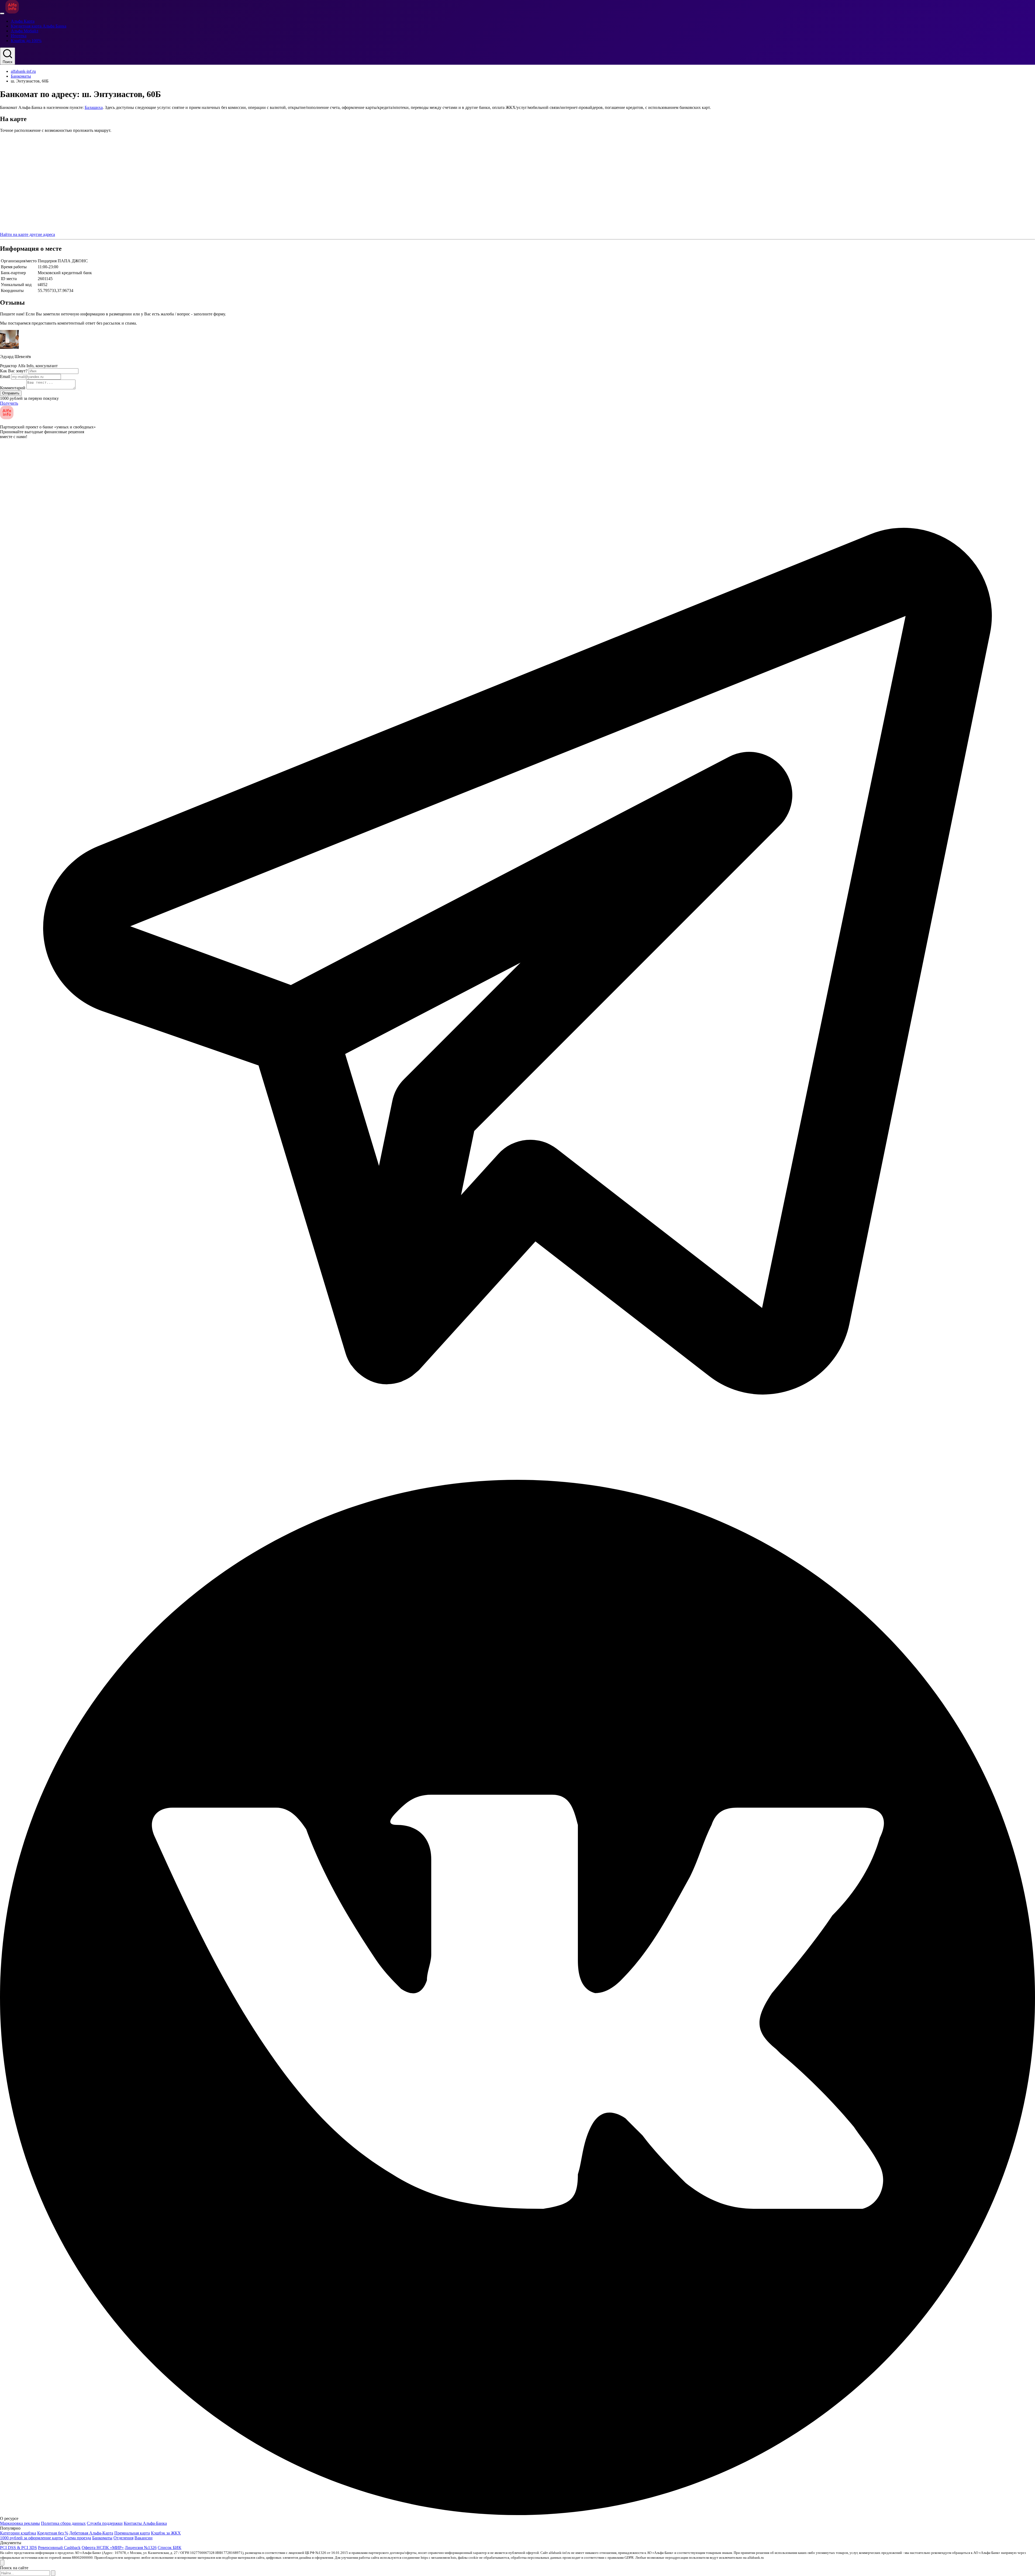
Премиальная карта (132, 2533)
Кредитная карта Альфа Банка (39, 26)
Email (5, 376)
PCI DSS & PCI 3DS (18, 2548)
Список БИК (170, 2548)
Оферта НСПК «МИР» (103, 2548)
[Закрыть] (2, 2563)
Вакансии (144, 2538)
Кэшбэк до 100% (26, 41)
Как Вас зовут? (14, 371)
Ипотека (19, 36)
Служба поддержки (105, 2523)
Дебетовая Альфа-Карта (91, 2533)
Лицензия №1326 (141, 2548)
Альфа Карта (23, 21)
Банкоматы (21, 76)
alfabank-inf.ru (23, 71)
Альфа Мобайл (25, 31)
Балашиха (94, 107)
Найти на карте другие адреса (27, 234)
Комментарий (13, 388)
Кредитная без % (53, 2533)
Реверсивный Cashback (59, 2548)
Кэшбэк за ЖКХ (166, 2533)
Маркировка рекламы (20, 2523)
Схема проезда (78, 2538)
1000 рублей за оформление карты (32, 2538)
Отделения (123, 2538)
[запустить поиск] (53, 2573)
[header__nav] (2, 13)
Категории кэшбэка (18, 2533)
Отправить (11, 393)
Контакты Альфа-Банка (145, 2523)
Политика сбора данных (63, 2523)
